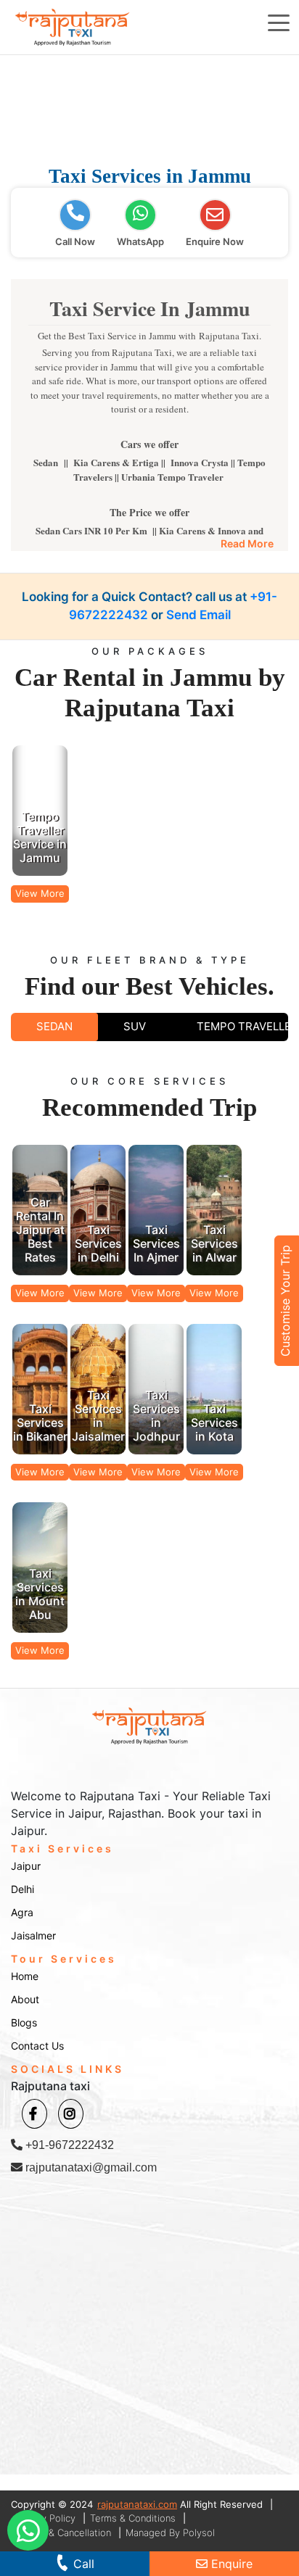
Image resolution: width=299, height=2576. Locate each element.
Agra (22, 1912)
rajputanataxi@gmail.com (90, 2167)
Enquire (230, 2564)
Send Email (198, 615)
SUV (135, 1026)
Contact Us (37, 2046)
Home (25, 1976)
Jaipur (26, 1866)
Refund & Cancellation (63, 2532)
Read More (247, 543)
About (25, 1999)
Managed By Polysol (170, 2532)
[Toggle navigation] (279, 22)
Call (82, 2564)
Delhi (22, 1889)
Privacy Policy (45, 2518)
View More (40, 893)
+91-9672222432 (68, 2145)
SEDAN (54, 1026)
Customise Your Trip (285, 1301)
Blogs (24, 2022)
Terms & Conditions (133, 2518)
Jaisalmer (33, 1935)
